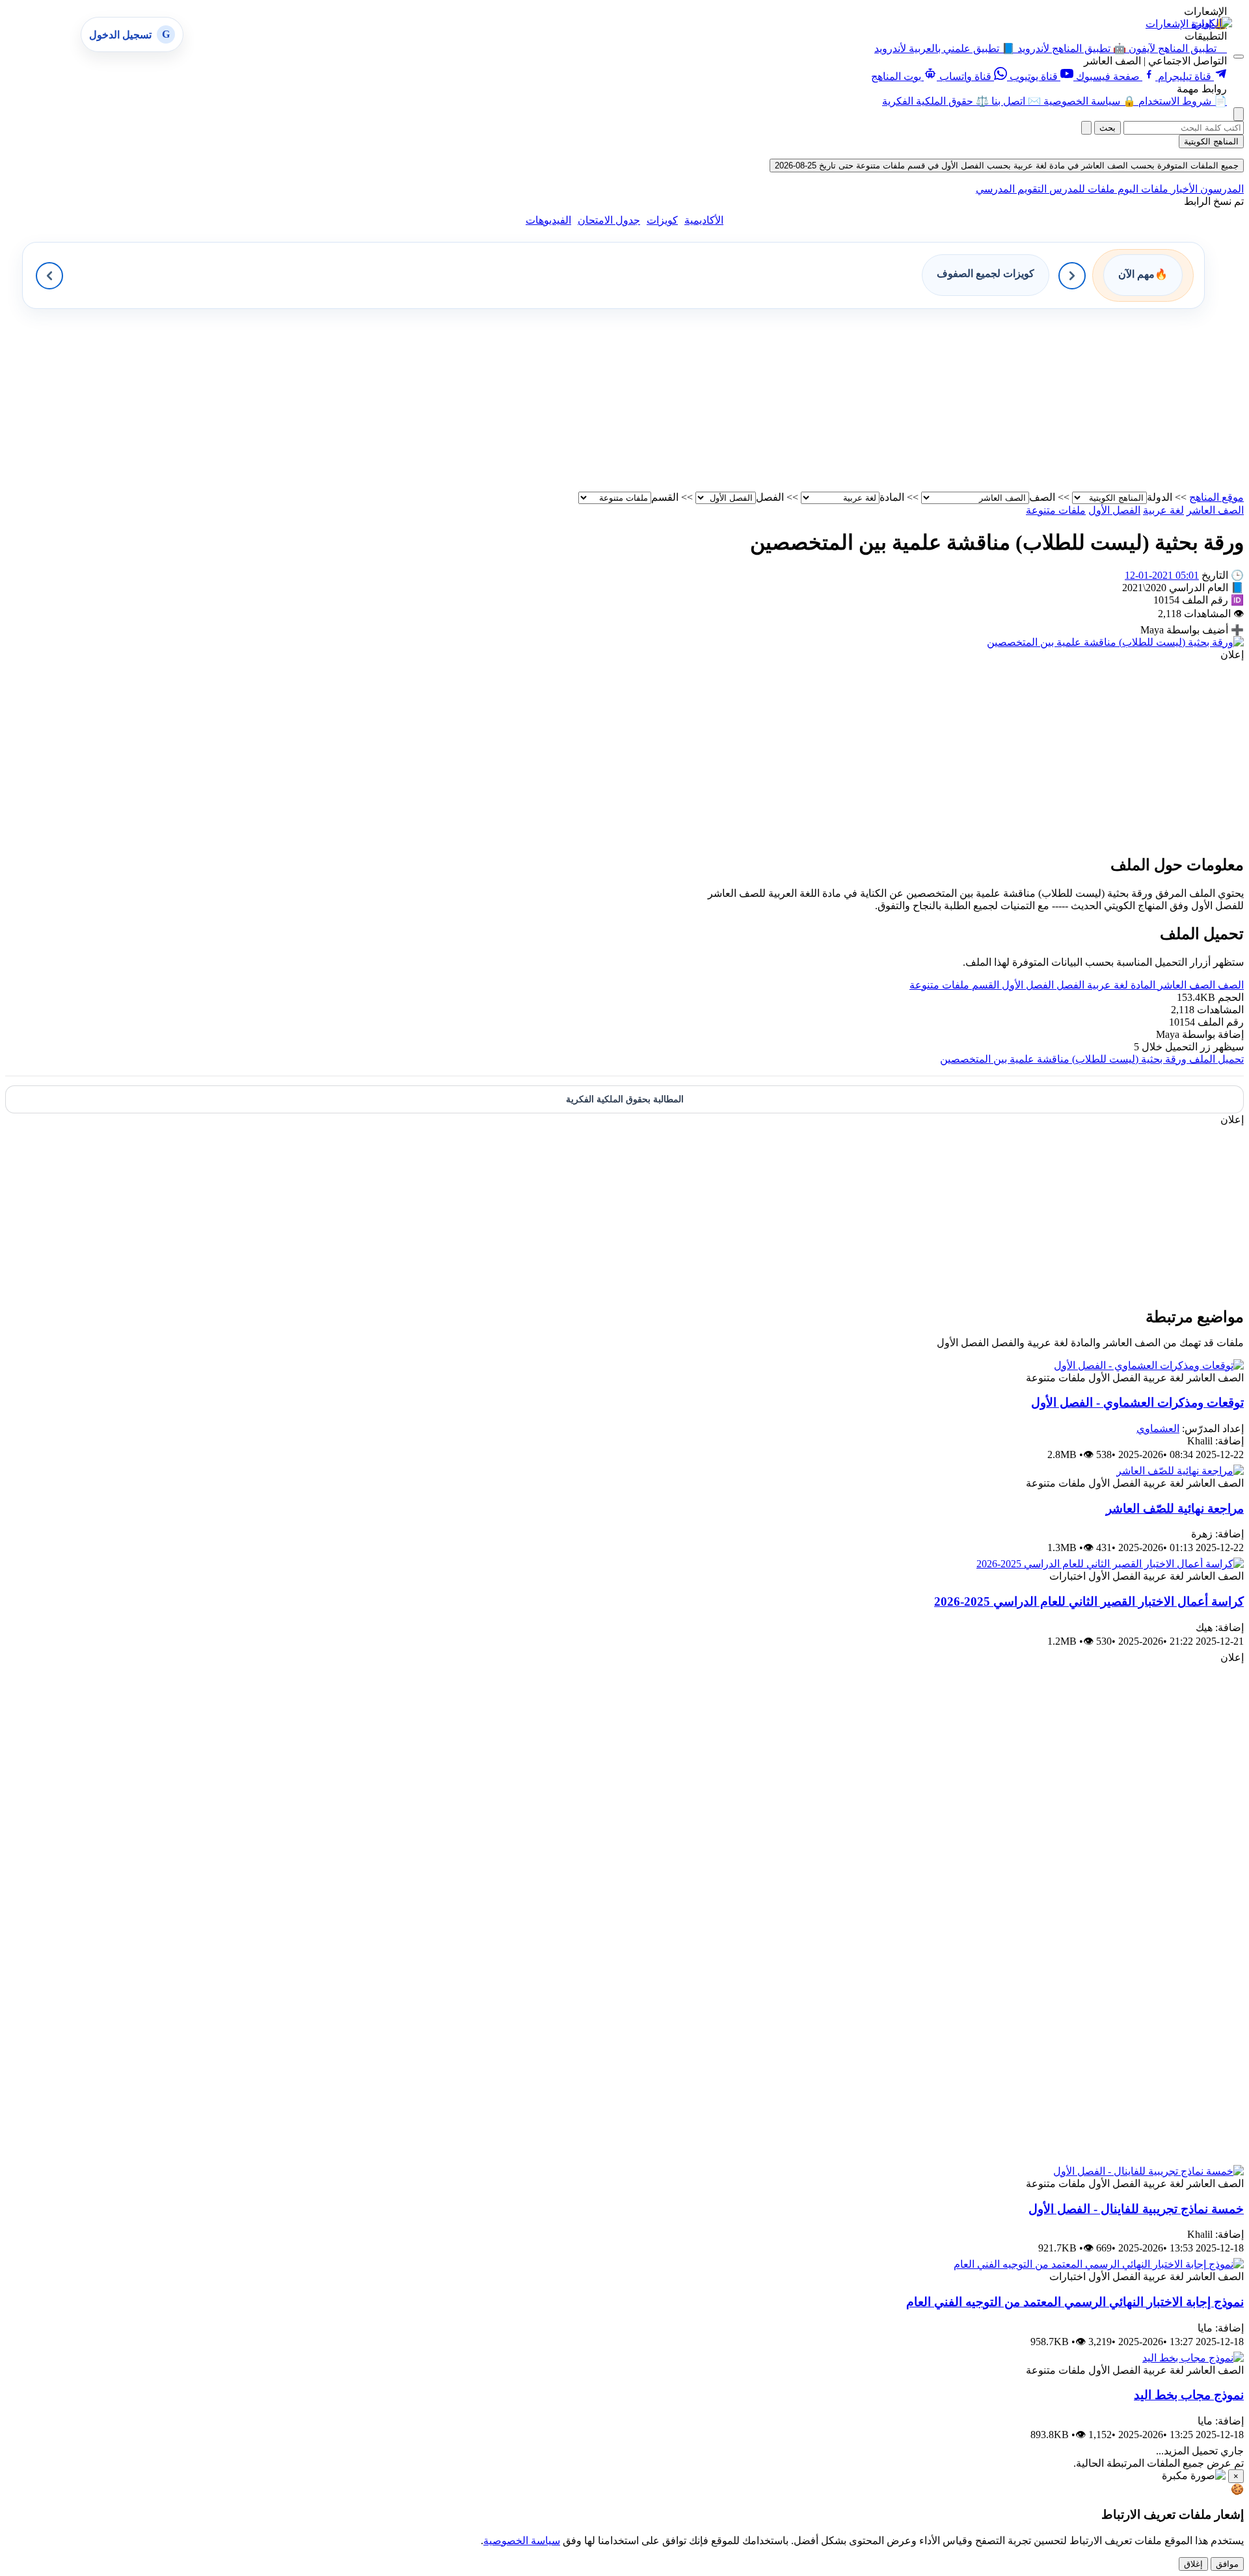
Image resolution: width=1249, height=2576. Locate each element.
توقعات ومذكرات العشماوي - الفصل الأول (1137, 1402)
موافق (1227, 2564)
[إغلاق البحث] (1086, 128)
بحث (1108, 128)
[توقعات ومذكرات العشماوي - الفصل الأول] (1149, 1365)
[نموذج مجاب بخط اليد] (1193, 2358)
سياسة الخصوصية (522, 2541)
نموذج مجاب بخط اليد (1189, 2395)
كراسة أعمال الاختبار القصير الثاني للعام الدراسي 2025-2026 (1089, 1601)
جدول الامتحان (609, 220)
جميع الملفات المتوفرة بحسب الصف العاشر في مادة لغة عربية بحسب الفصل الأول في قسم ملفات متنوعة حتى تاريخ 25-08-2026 (1007, 166)
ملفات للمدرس (1081, 189)
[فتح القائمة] (1239, 57)
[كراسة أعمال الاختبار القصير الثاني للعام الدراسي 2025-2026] (1110, 1564)
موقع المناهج (1216, 497)
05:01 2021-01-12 (1162, 575)
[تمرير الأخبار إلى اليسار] (49, 276)
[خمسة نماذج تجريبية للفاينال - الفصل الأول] (1148, 2171)
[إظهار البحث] (1239, 114)
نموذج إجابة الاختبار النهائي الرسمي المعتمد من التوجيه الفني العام (1075, 2302)
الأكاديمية (704, 220)
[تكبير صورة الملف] (1115, 642)
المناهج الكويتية (1211, 141)
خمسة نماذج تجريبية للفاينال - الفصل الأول (1136, 2209)
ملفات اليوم (1142, 189)
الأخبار (1183, 189)
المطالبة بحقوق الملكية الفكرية (625, 1099)
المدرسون (1221, 189)
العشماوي (1158, 1428)
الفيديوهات (548, 220)
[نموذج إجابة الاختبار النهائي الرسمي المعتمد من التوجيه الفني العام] (1099, 2264)
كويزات (662, 220)
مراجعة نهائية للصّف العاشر (1175, 1508)
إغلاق (1193, 2564)
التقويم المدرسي (1011, 189)
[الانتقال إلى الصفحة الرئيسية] (1212, 23)
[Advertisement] (853, 400)
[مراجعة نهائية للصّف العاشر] (1180, 1471)
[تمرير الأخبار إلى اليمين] (1072, 276)
